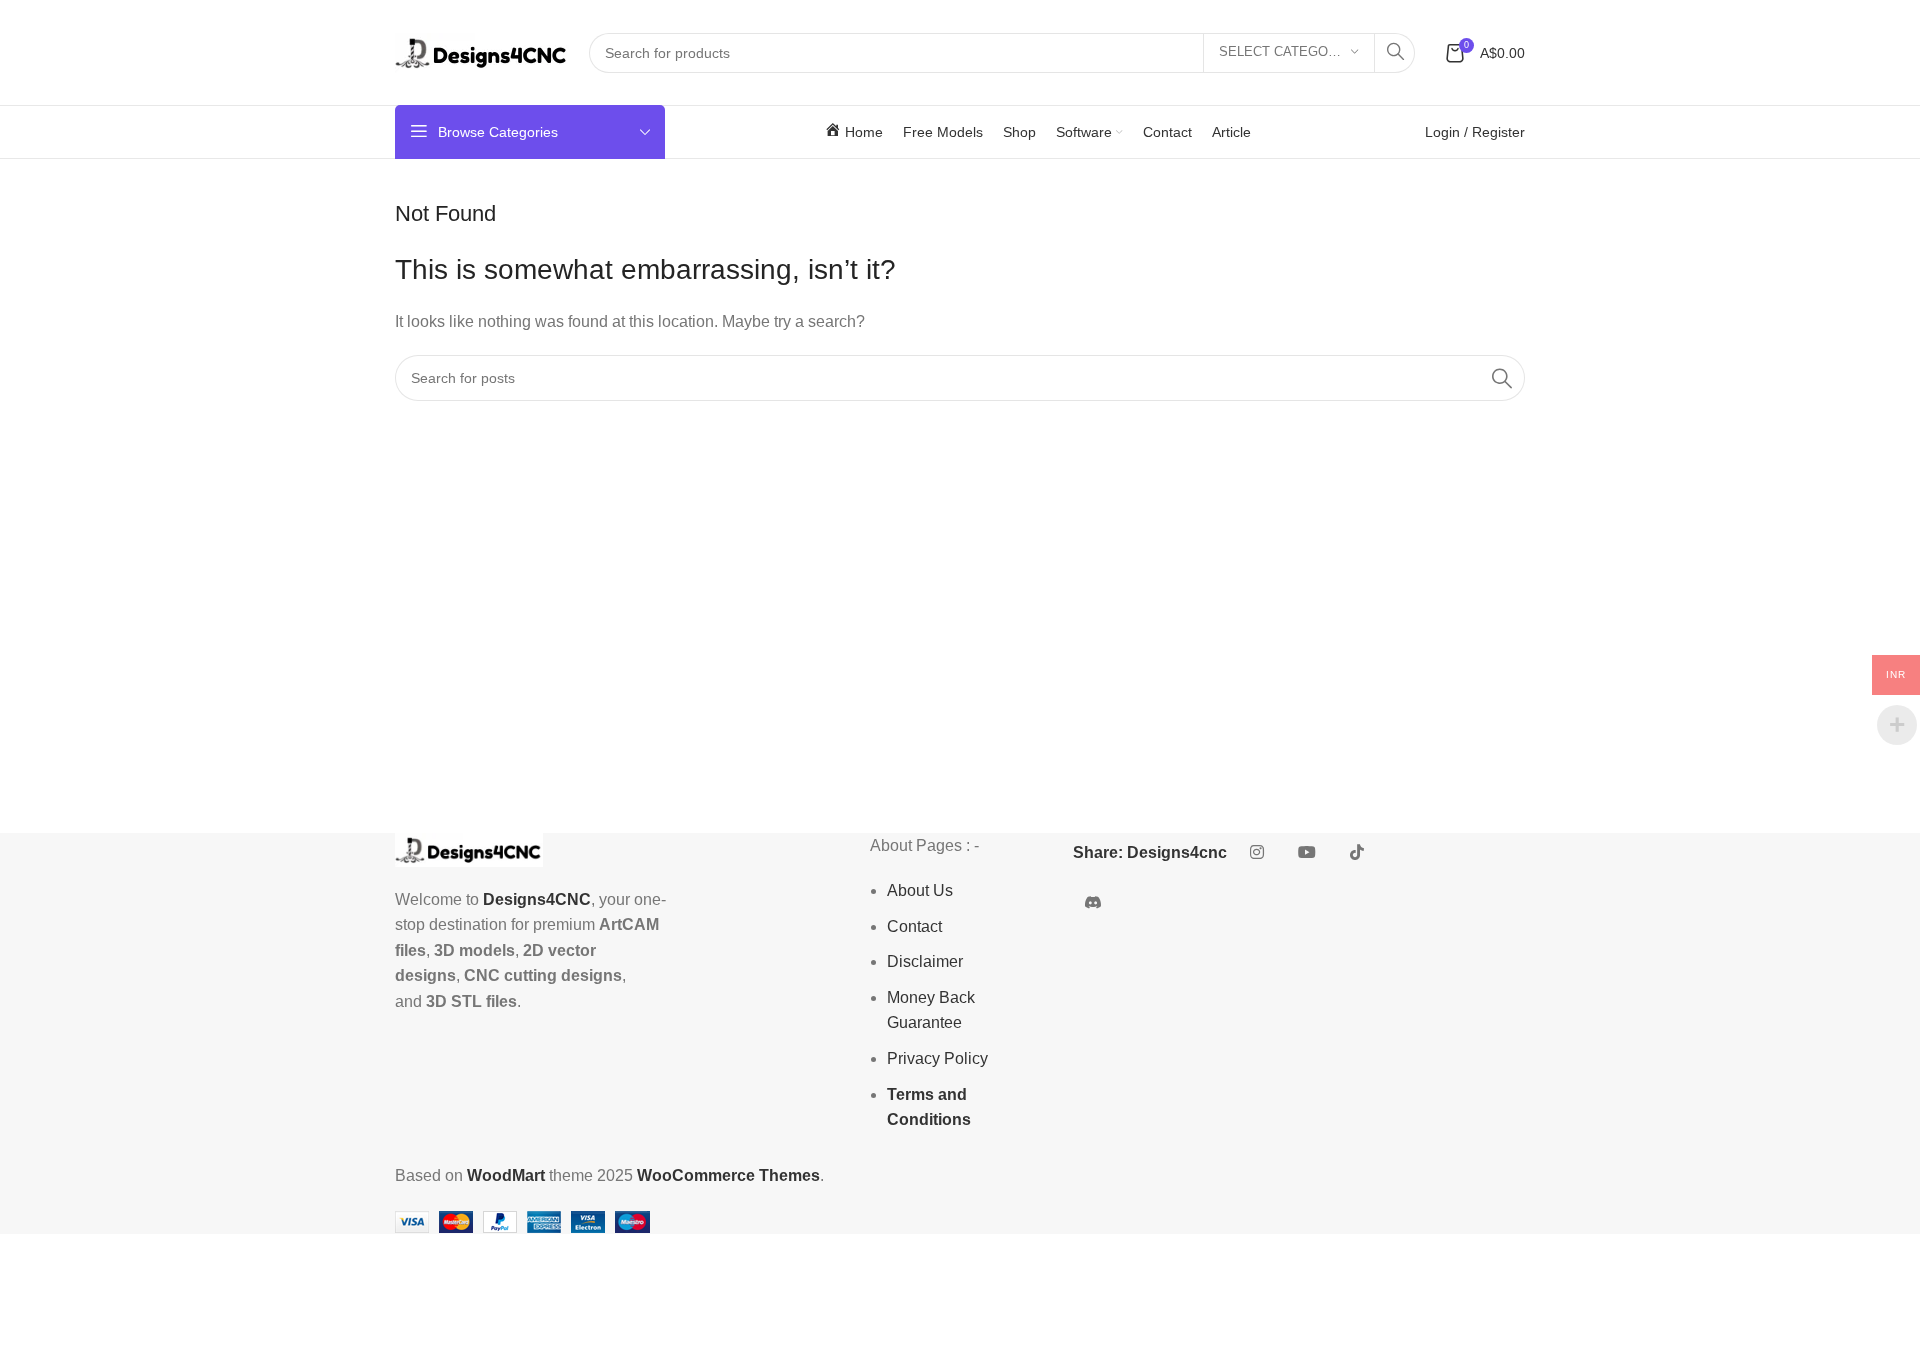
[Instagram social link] (1257, 853)
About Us (920, 890)
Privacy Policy (937, 1058)
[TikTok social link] (1357, 853)
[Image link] (469, 848)
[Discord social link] (1093, 903)
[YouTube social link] (1307, 853)
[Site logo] (482, 51)
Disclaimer (925, 961)
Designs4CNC (537, 899)
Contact (914, 926)
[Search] (1395, 53)
